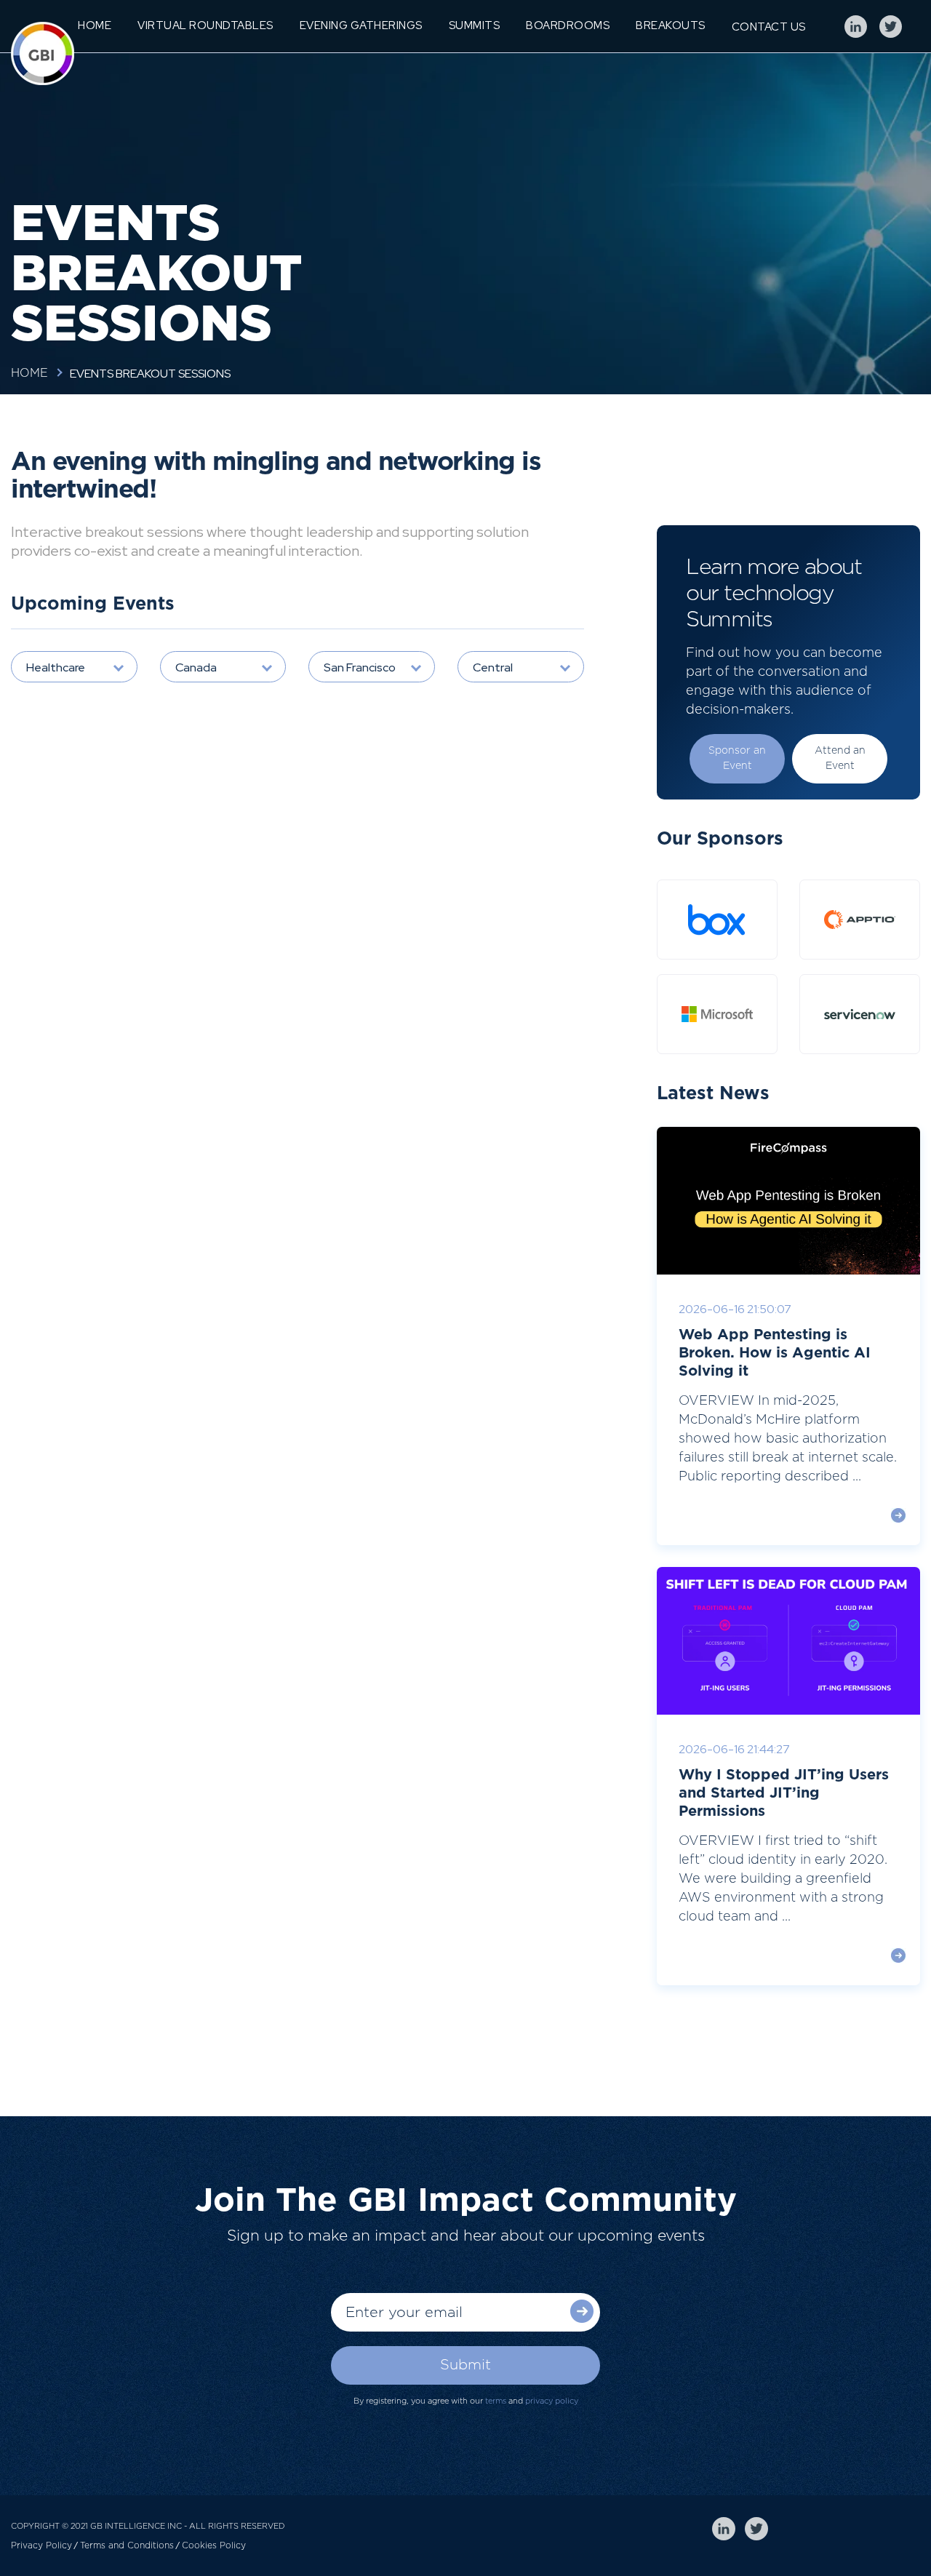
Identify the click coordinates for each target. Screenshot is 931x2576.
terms (496, 2401)
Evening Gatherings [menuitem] (361, 25)
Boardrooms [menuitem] (568, 25)
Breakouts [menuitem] (671, 25)
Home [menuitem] (95, 25)
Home (29, 373)
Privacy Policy (41, 2545)
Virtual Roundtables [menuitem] (205, 25)
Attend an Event (840, 758)
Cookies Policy (214, 2545)
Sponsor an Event (737, 758)
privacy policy (552, 2401)
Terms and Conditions (127, 2545)
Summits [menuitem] (475, 25)
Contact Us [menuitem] (769, 27)
